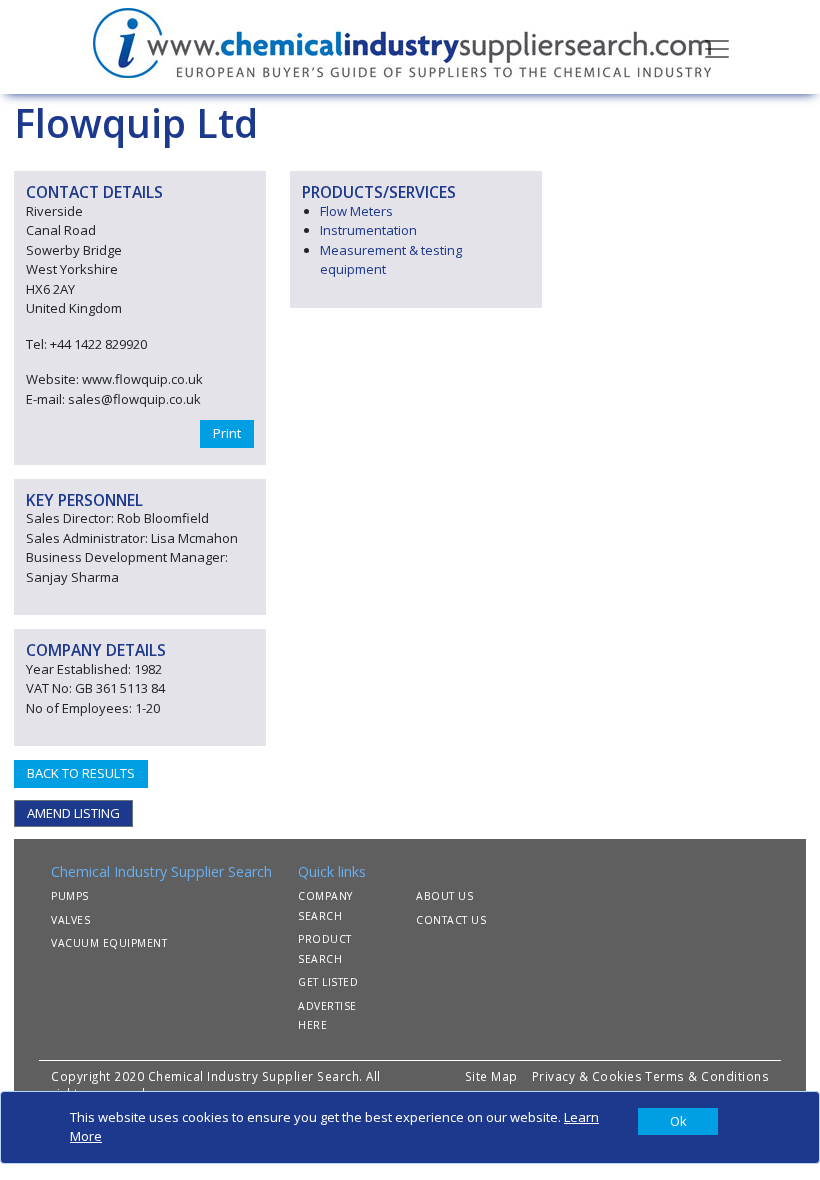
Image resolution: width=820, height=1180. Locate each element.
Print (227, 433)
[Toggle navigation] (717, 47)
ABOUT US (444, 896)
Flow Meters (356, 211)
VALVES (70, 920)
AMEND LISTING (73, 813)
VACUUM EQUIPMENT (109, 943)
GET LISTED (328, 982)
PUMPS (70, 896)
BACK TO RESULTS (81, 773)
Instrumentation (368, 230)
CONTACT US (451, 920)
